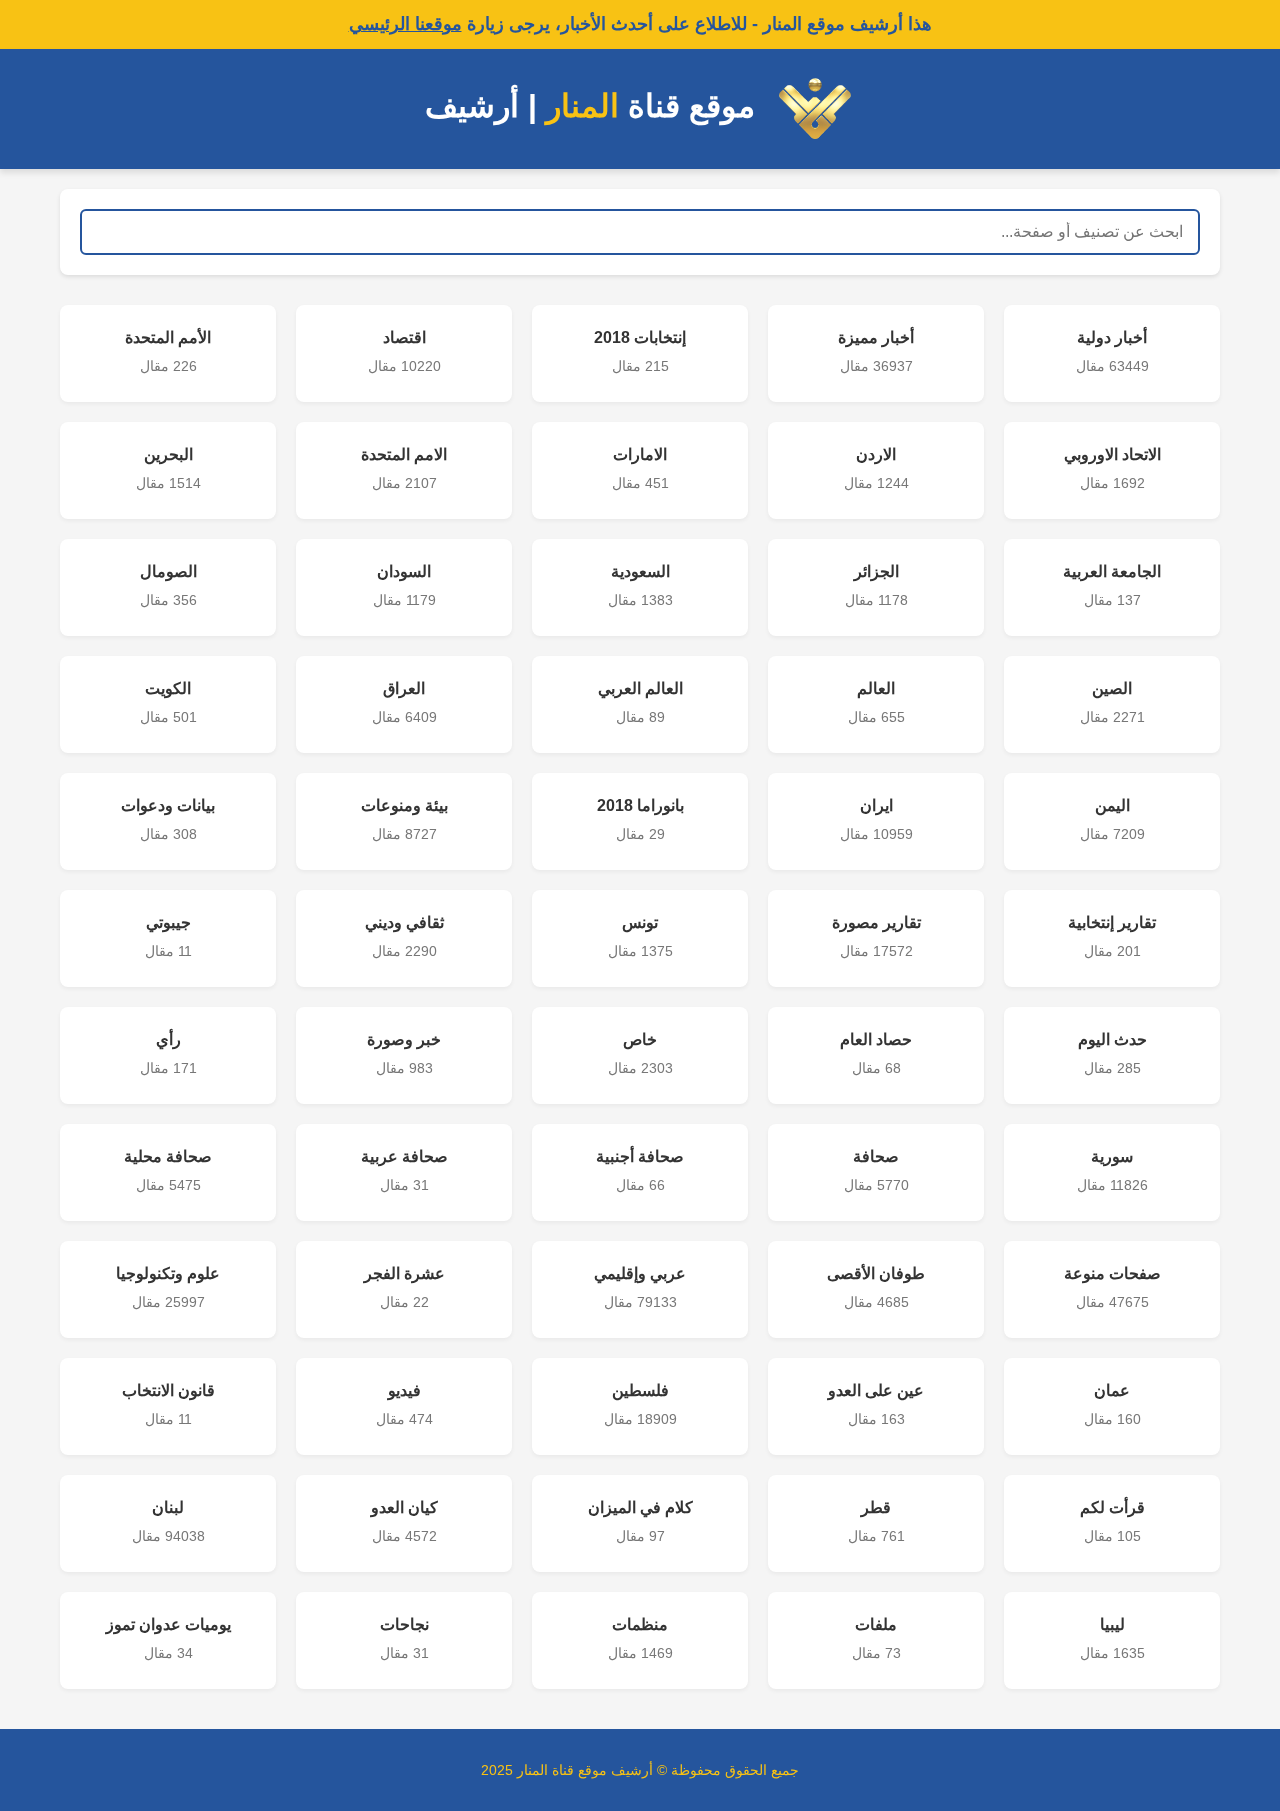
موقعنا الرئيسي (405, 24)
